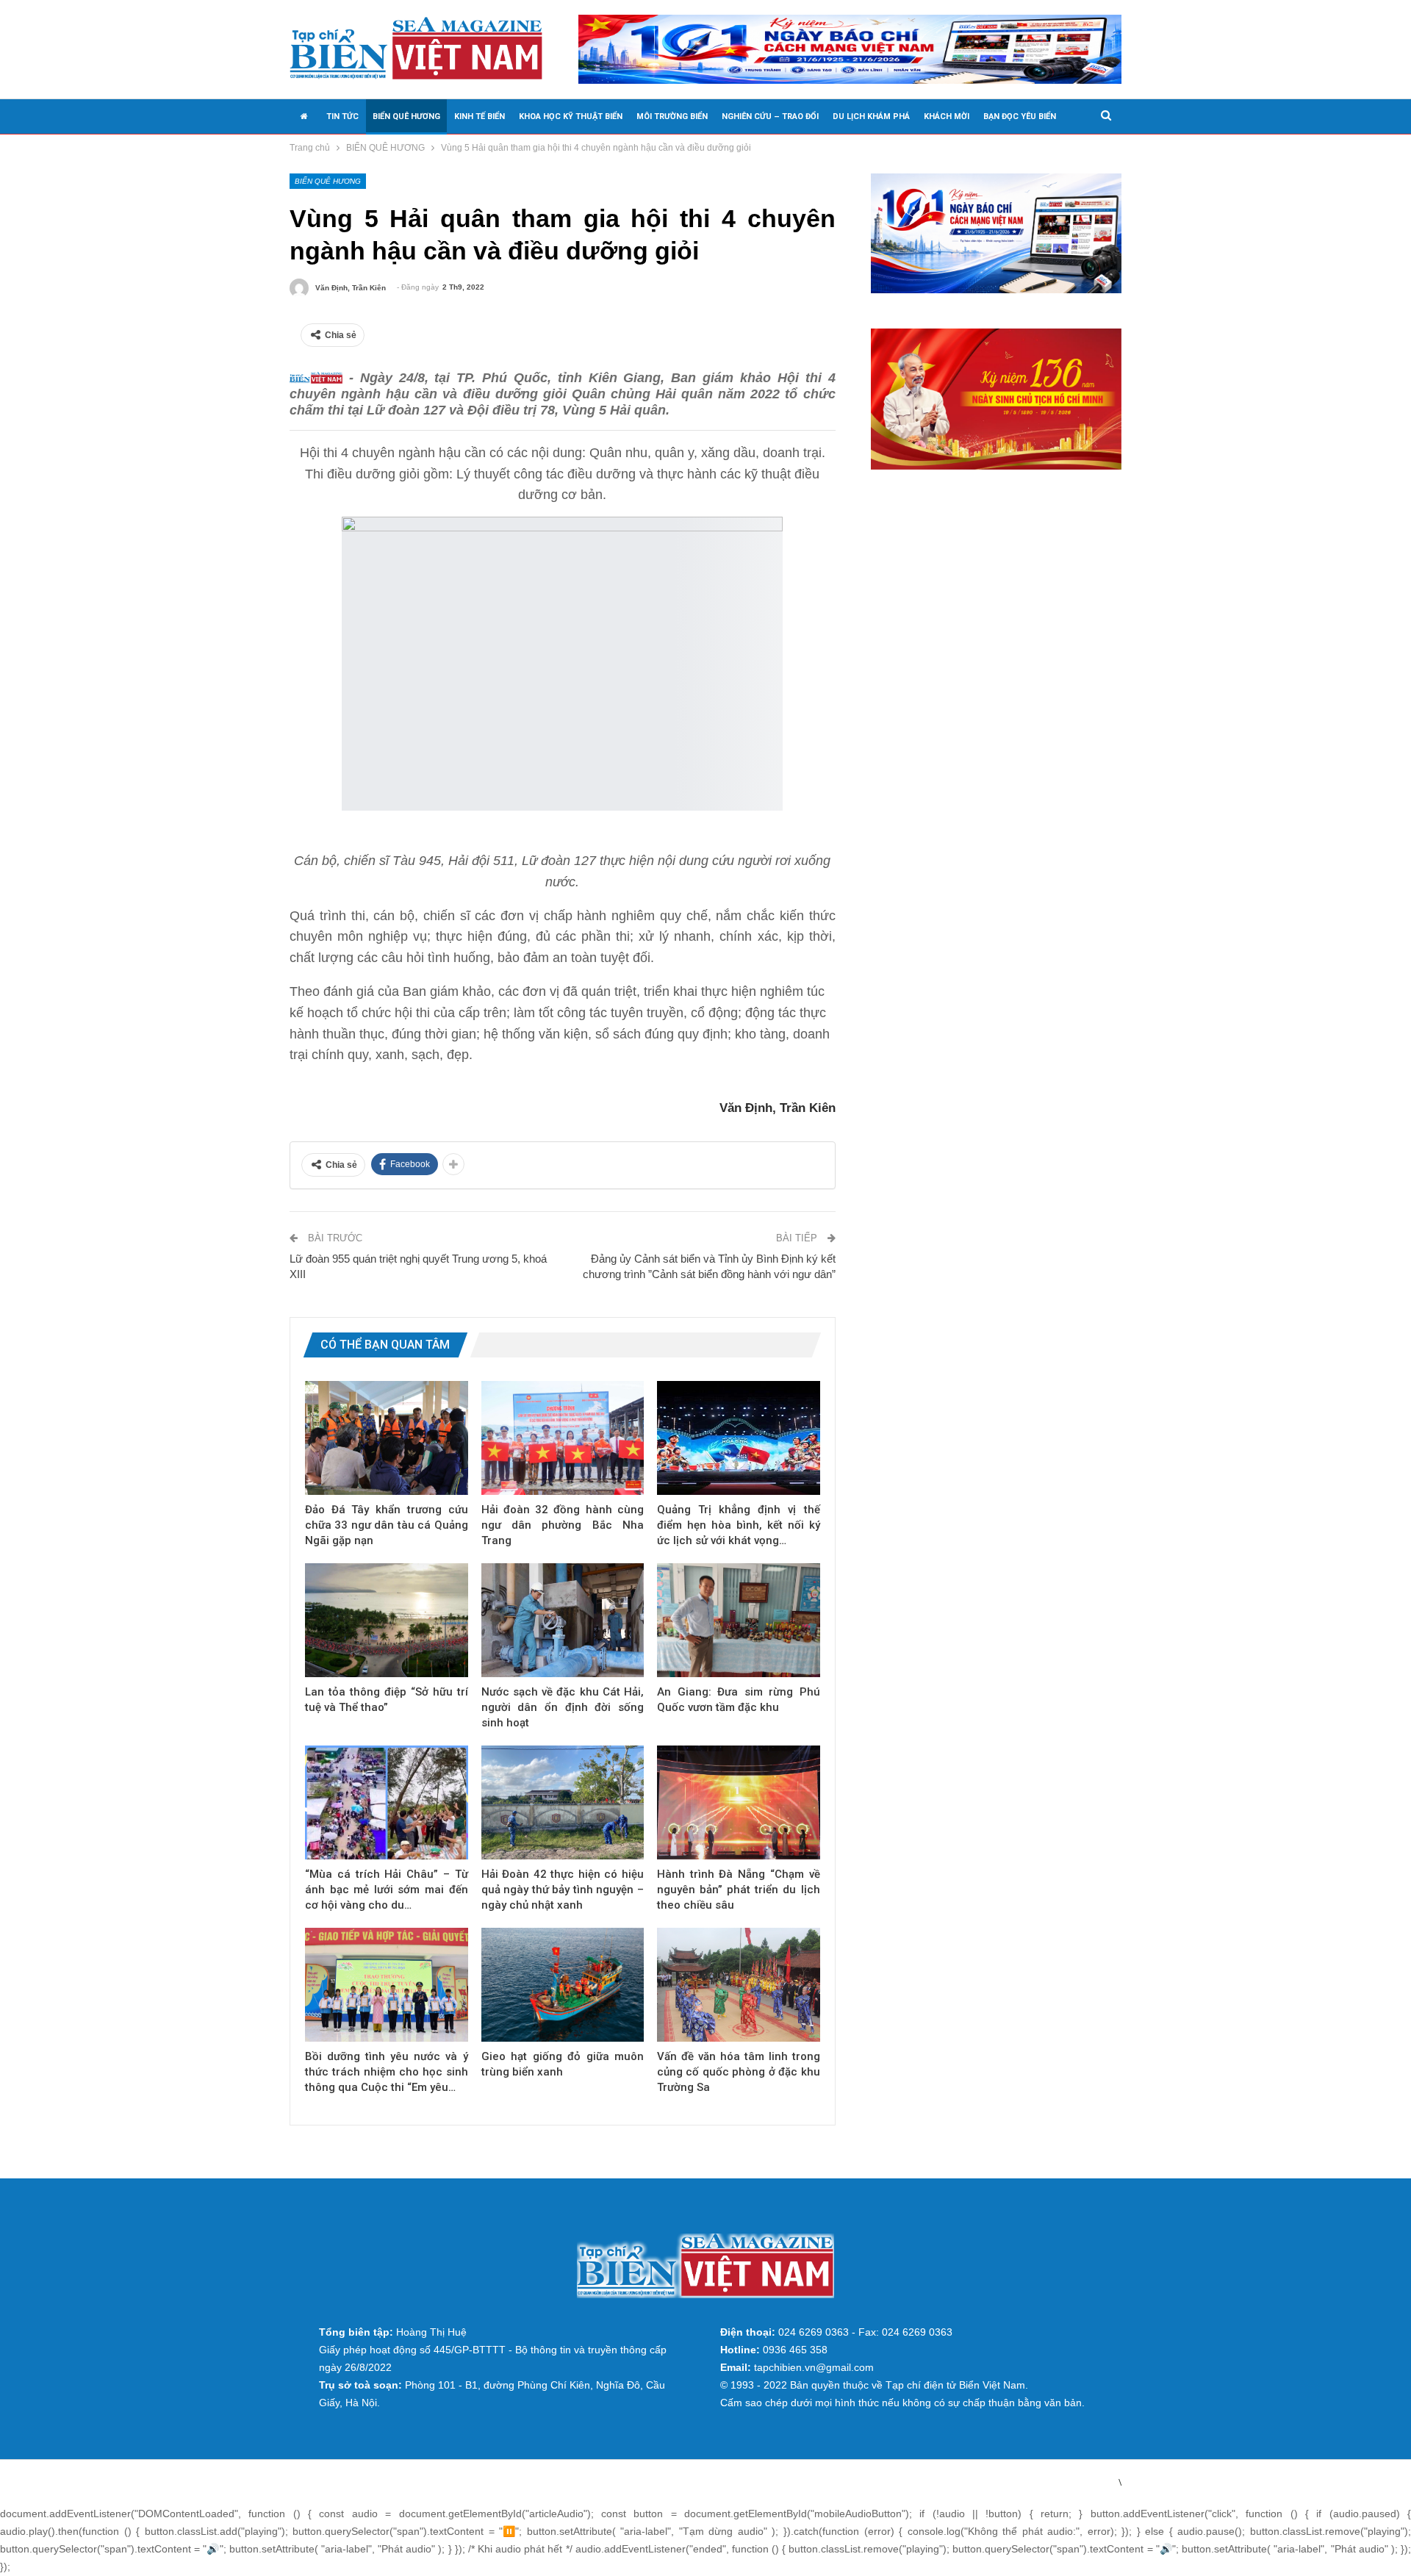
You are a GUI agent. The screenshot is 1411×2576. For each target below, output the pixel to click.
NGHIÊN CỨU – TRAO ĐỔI (770, 116)
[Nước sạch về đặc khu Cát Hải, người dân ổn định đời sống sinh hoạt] (563, 1620)
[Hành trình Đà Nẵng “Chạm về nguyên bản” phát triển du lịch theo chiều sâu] (739, 1802)
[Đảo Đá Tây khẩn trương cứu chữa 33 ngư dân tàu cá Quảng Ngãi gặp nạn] (387, 1438)
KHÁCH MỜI (947, 116)
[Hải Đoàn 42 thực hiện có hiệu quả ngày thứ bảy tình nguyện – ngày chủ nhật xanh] (563, 1802)
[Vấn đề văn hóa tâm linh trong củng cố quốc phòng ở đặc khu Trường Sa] (739, 1985)
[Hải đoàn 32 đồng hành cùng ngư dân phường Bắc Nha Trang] (563, 1438)
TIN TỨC (342, 116)
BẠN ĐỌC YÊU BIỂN (1020, 116)
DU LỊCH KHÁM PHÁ (871, 116)
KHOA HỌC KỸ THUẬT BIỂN (571, 116)
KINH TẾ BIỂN (480, 116)
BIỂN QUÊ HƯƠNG (406, 116)
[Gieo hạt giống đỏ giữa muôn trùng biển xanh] (563, 1985)
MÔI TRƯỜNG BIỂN (672, 116)
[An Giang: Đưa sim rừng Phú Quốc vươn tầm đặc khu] (739, 1620)
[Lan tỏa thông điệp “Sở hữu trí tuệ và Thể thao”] (387, 1620)
